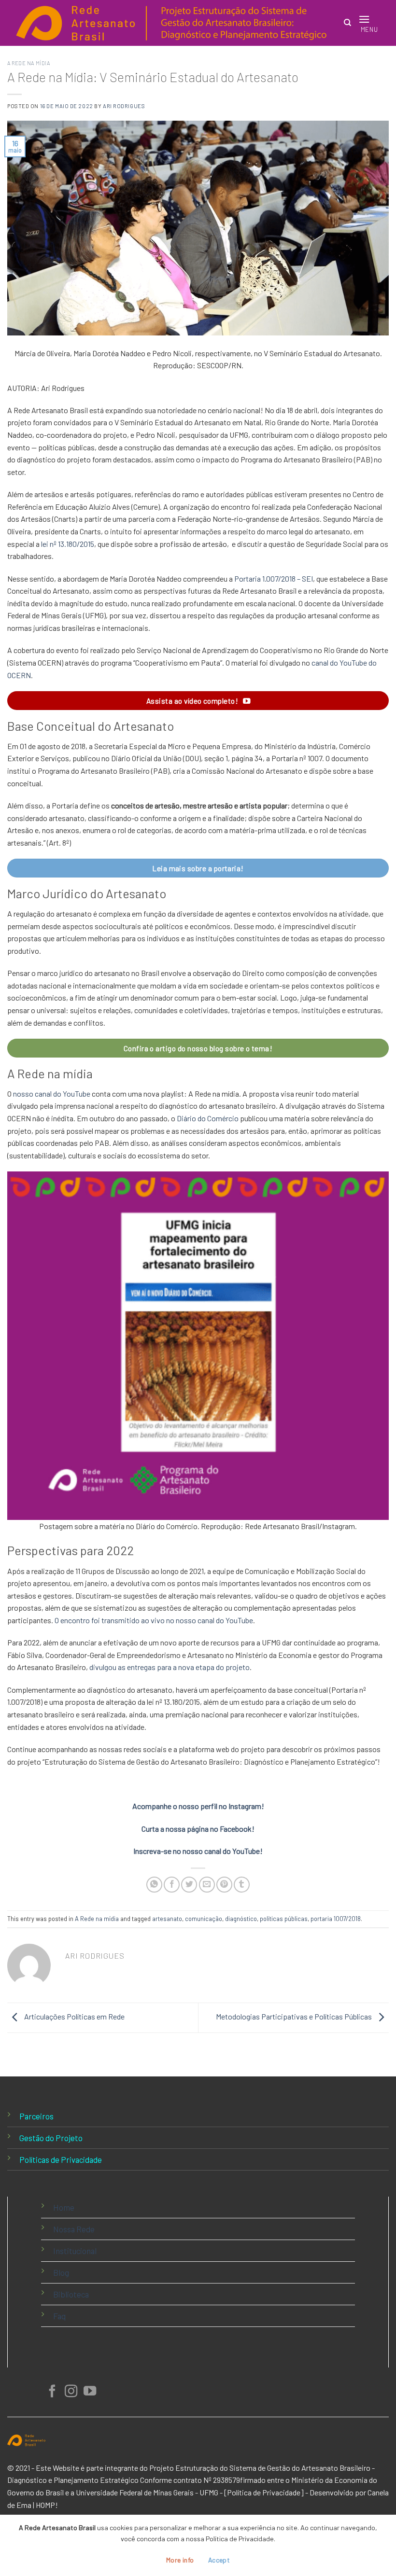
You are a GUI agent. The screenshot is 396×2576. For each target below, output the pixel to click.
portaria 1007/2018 (336, 1919)
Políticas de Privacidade (61, 2159)
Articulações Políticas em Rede (74, 2017)
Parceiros (36, 2116)
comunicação (204, 1919)
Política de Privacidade (264, 2492)
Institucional (75, 2251)
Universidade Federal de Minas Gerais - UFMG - (149, 2492)
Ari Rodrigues (124, 106)
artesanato (167, 1919)
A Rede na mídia (28, 63)
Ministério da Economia (329, 2480)
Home (64, 2207)
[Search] (347, 23)
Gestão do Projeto (51, 2138)
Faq (59, 2316)
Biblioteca (71, 2294)
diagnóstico (241, 1919)
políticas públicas (284, 1919)
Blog (61, 2272)
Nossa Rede (74, 2229)
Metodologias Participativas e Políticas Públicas (295, 2017)
